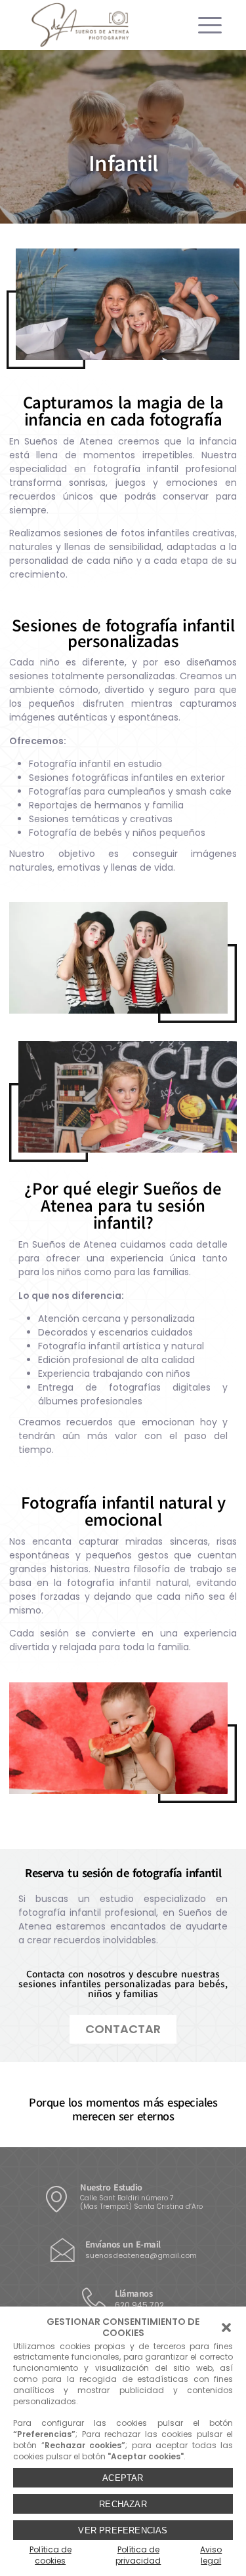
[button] (226, 2328)
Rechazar (123, 2504)
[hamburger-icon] (205, 25)
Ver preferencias (123, 2530)
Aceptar (123, 2478)
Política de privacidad (138, 2555)
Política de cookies (51, 2555)
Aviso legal (211, 2555)
